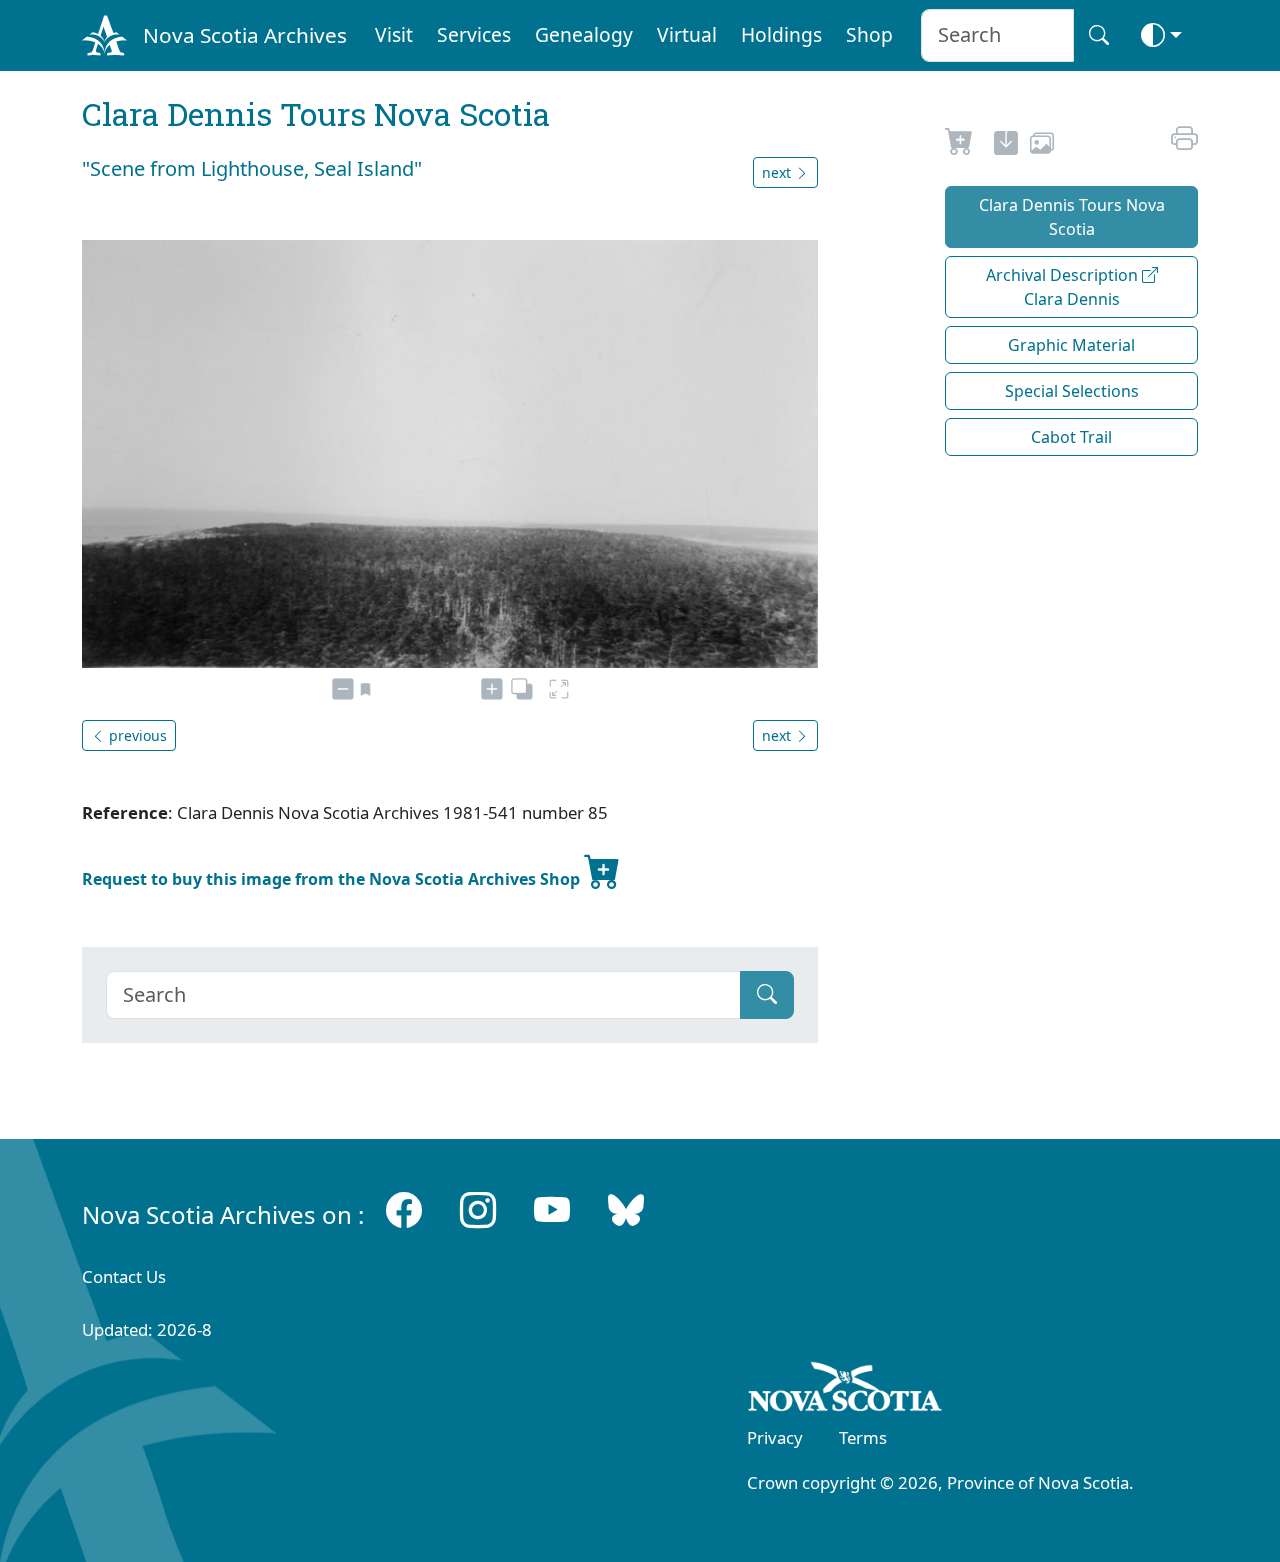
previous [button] (136, 735)
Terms (863, 1437)
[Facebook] (404, 1210)
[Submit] (767, 995)
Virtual (687, 34)
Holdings (781, 34)
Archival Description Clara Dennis (1064, 287)
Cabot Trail (1071, 437)
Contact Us (124, 1276)
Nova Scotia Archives (245, 35)
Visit (394, 34)
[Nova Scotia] (845, 1391)
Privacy (775, 1437)
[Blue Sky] (626, 1210)
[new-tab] (1006, 146)
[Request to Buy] (959, 146)
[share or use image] (1042, 146)
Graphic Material (1071, 345)
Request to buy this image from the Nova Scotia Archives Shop (333, 879)
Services (474, 34)
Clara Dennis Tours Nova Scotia (1072, 217)
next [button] (778, 172)
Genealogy (584, 34)
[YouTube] (552, 1210)
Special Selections (1072, 391)
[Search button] (1099, 35)
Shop (869, 34)
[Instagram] (478, 1210)
